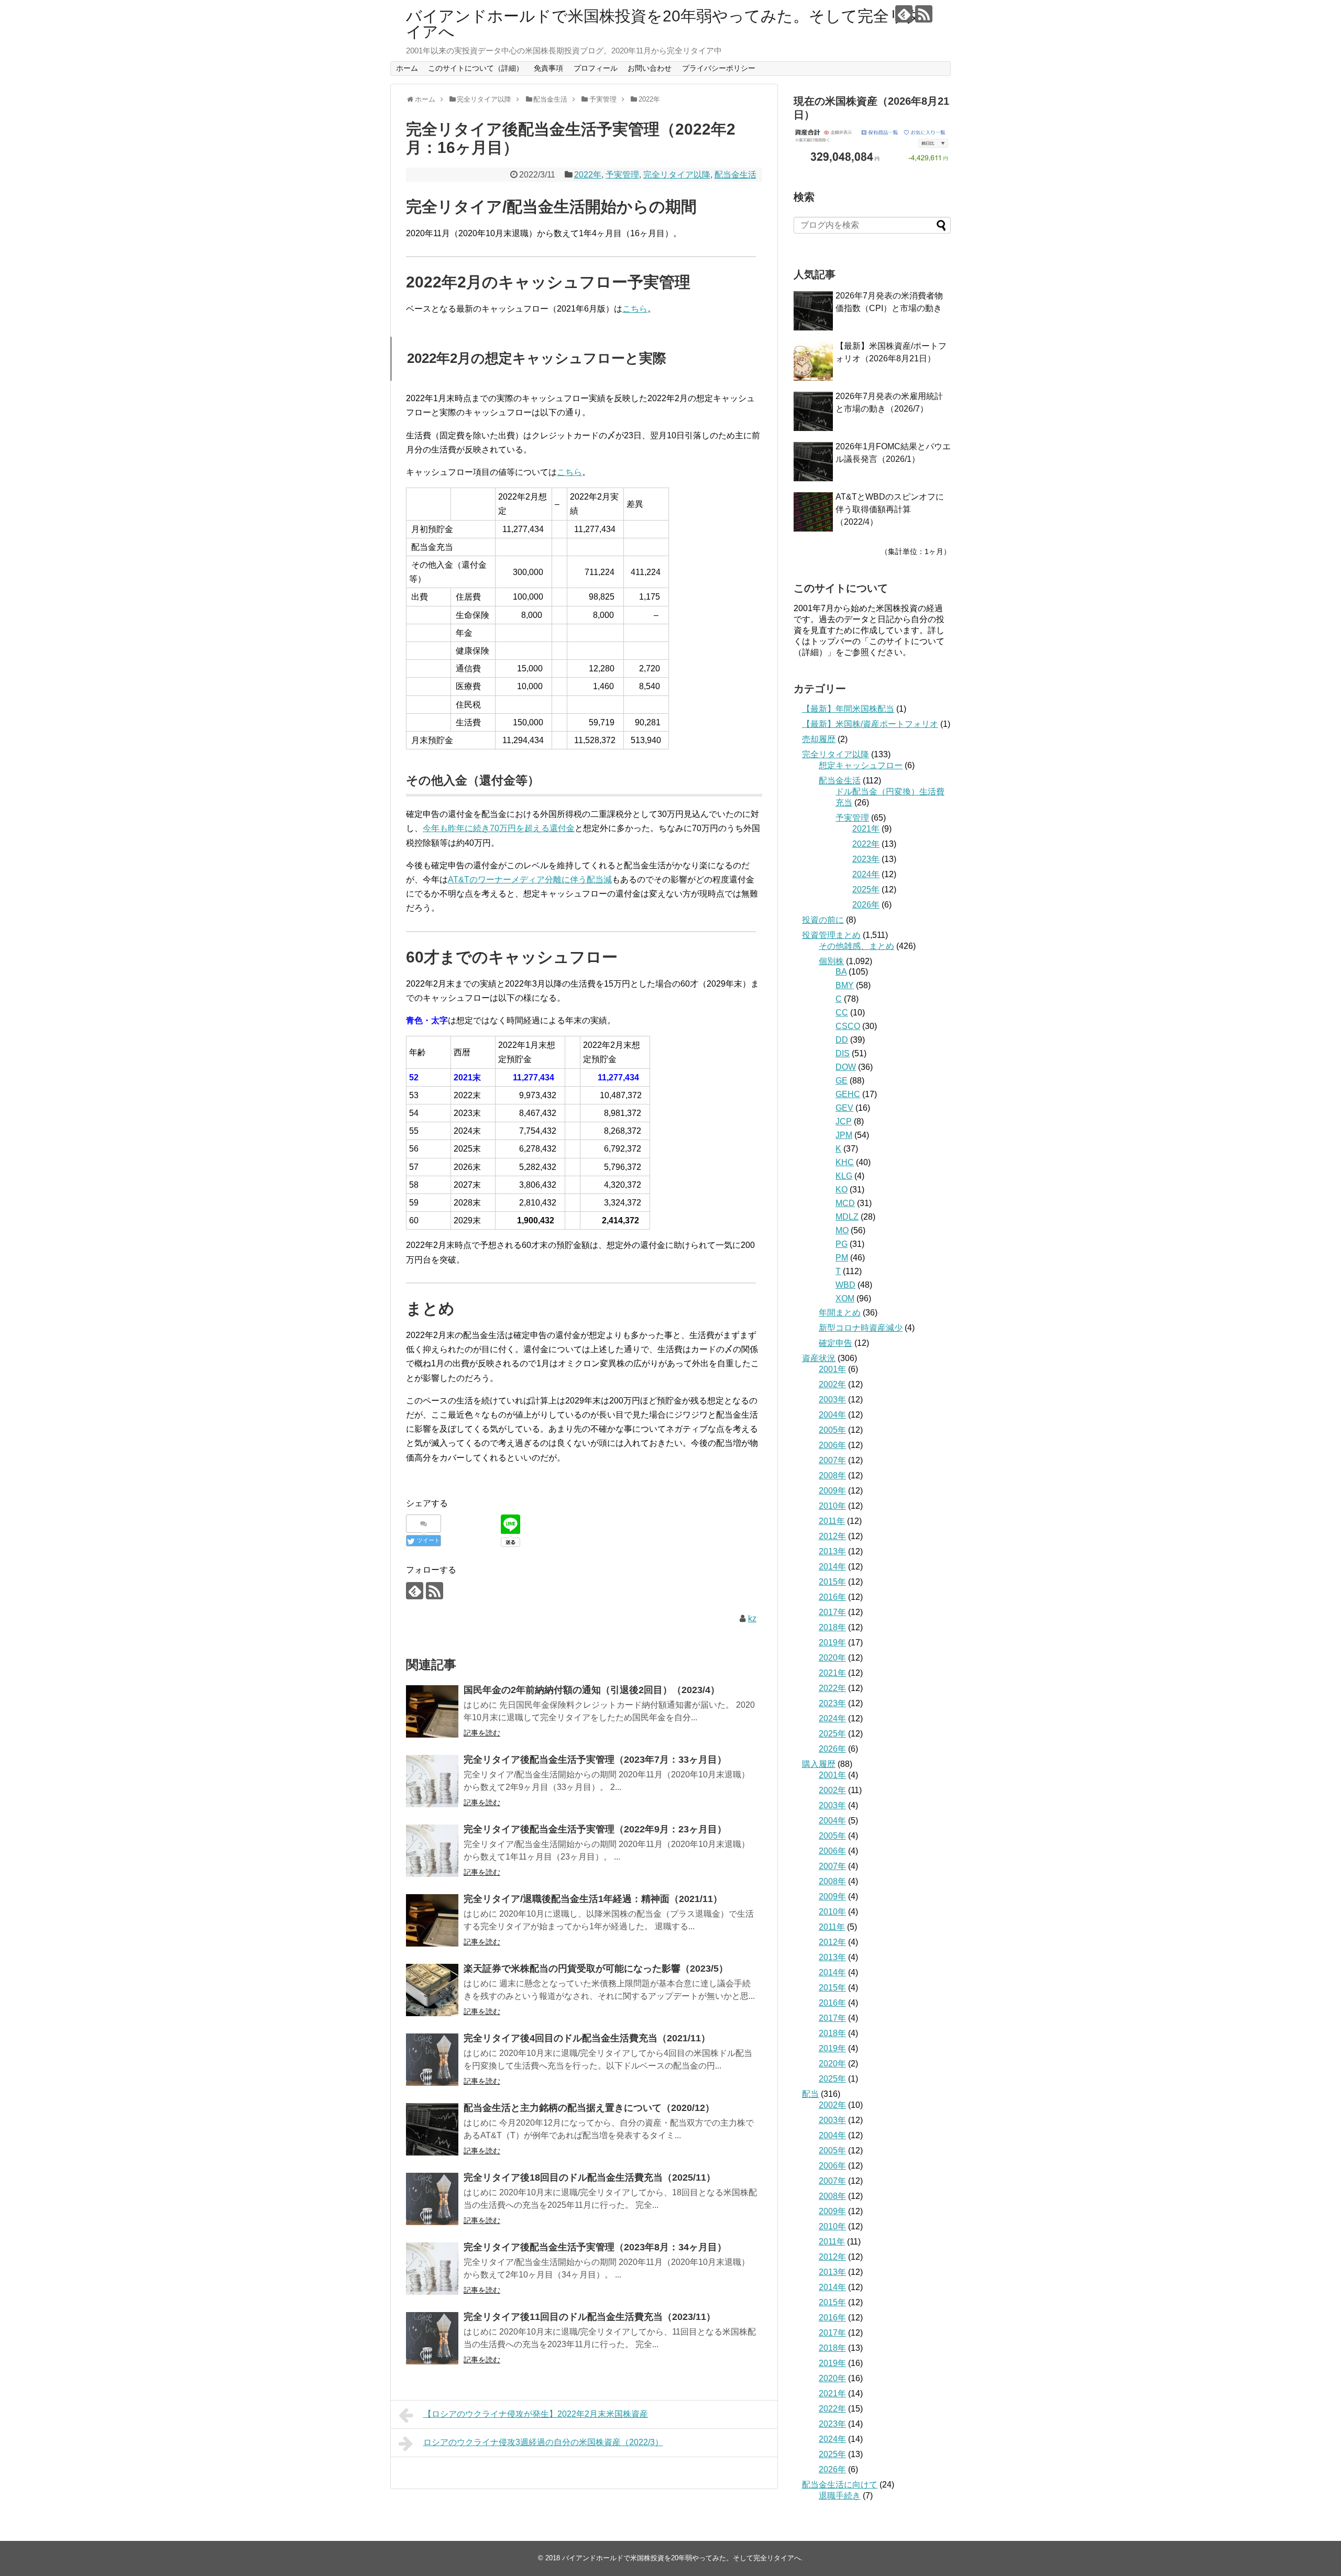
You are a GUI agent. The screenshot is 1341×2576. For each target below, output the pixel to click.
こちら (635, 309)
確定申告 (836, 1343)
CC (842, 1013)
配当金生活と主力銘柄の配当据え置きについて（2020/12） (589, 2108)
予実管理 (622, 175)
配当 (810, 2094)
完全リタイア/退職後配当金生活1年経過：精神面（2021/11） (593, 1899)
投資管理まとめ (831, 935)
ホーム (407, 68)
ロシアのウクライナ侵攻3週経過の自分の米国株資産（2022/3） (543, 2442)
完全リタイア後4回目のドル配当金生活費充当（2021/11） (587, 2038)
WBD (845, 1285)
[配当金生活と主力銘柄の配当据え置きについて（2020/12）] (432, 2129)
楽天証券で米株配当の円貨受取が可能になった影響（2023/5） (596, 1969)
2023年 (866, 859)
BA (841, 972)
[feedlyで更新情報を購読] (904, 14)
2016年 (832, 1597)
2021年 (866, 829)
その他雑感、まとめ (856, 946)
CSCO (848, 1026)
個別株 (831, 961)
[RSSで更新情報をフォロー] (924, 14)
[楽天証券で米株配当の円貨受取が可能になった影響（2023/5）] (432, 1990)
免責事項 (548, 68)
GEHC (848, 1094)
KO (842, 1190)
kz (752, 1618)
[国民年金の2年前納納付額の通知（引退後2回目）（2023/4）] (432, 1711)
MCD (845, 1203)
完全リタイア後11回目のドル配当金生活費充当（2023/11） (590, 2317)
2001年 (832, 1369)
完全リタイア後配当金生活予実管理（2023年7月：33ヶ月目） (595, 1760)
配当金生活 (735, 175)
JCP (844, 1121)
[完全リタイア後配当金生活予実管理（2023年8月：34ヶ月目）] (432, 2269)
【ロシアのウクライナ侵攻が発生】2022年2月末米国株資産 (536, 2414)
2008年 (832, 1475)
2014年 (832, 1567)
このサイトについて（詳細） (476, 68)
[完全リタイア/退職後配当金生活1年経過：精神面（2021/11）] (432, 1920)
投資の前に (823, 920)
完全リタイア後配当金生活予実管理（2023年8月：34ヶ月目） (595, 2247)
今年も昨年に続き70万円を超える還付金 (499, 828)
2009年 (832, 1491)
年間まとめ (840, 1313)
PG (842, 1244)
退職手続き (840, 2496)
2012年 (832, 1536)
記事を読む (482, 1733)
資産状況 (819, 1358)
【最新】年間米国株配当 (848, 709)
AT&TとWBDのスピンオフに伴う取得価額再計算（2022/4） (890, 509)
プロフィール (596, 68)
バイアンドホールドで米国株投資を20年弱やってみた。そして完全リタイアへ (664, 24)
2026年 (866, 905)
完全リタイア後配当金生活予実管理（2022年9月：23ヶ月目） (595, 1829)
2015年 (832, 1582)
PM (842, 1258)
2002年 (832, 1384)
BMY (845, 985)
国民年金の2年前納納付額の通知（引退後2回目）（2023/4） (592, 1690)
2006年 (832, 1445)
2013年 (832, 1551)
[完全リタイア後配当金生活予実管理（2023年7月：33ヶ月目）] (432, 1781)
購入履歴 (819, 1764)
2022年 (588, 175)
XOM (845, 1298)
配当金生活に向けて (840, 2485)
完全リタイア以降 (677, 175)
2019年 (832, 1643)
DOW (846, 1067)
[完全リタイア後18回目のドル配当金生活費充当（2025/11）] (432, 2199)
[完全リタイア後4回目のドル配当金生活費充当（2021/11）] (432, 2060)
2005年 (832, 1430)
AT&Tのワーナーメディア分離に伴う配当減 (530, 880)
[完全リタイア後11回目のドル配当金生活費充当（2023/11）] (432, 2338)
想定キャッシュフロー (861, 765)
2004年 (832, 1415)
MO (842, 1230)
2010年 (832, 1506)
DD (842, 1040)
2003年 (832, 1400)
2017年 (832, 1612)
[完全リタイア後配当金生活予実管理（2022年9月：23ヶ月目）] (432, 1851)
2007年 (832, 1460)
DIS (843, 1053)
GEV (844, 1108)
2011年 (832, 1521)
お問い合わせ (650, 68)
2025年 (866, 889)
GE (842, 1081)
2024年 (866, 874)
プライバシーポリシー (719, 68)
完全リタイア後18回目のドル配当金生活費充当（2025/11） (590, 2177)
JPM (844, 1135)
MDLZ (847, 1217)
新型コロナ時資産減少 (861, 1328)
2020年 (832, 1658)
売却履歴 (819, 739)
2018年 (832, 1627)
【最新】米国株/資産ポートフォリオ (870, 724)
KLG (844, 1176)
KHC (845, 1162)
